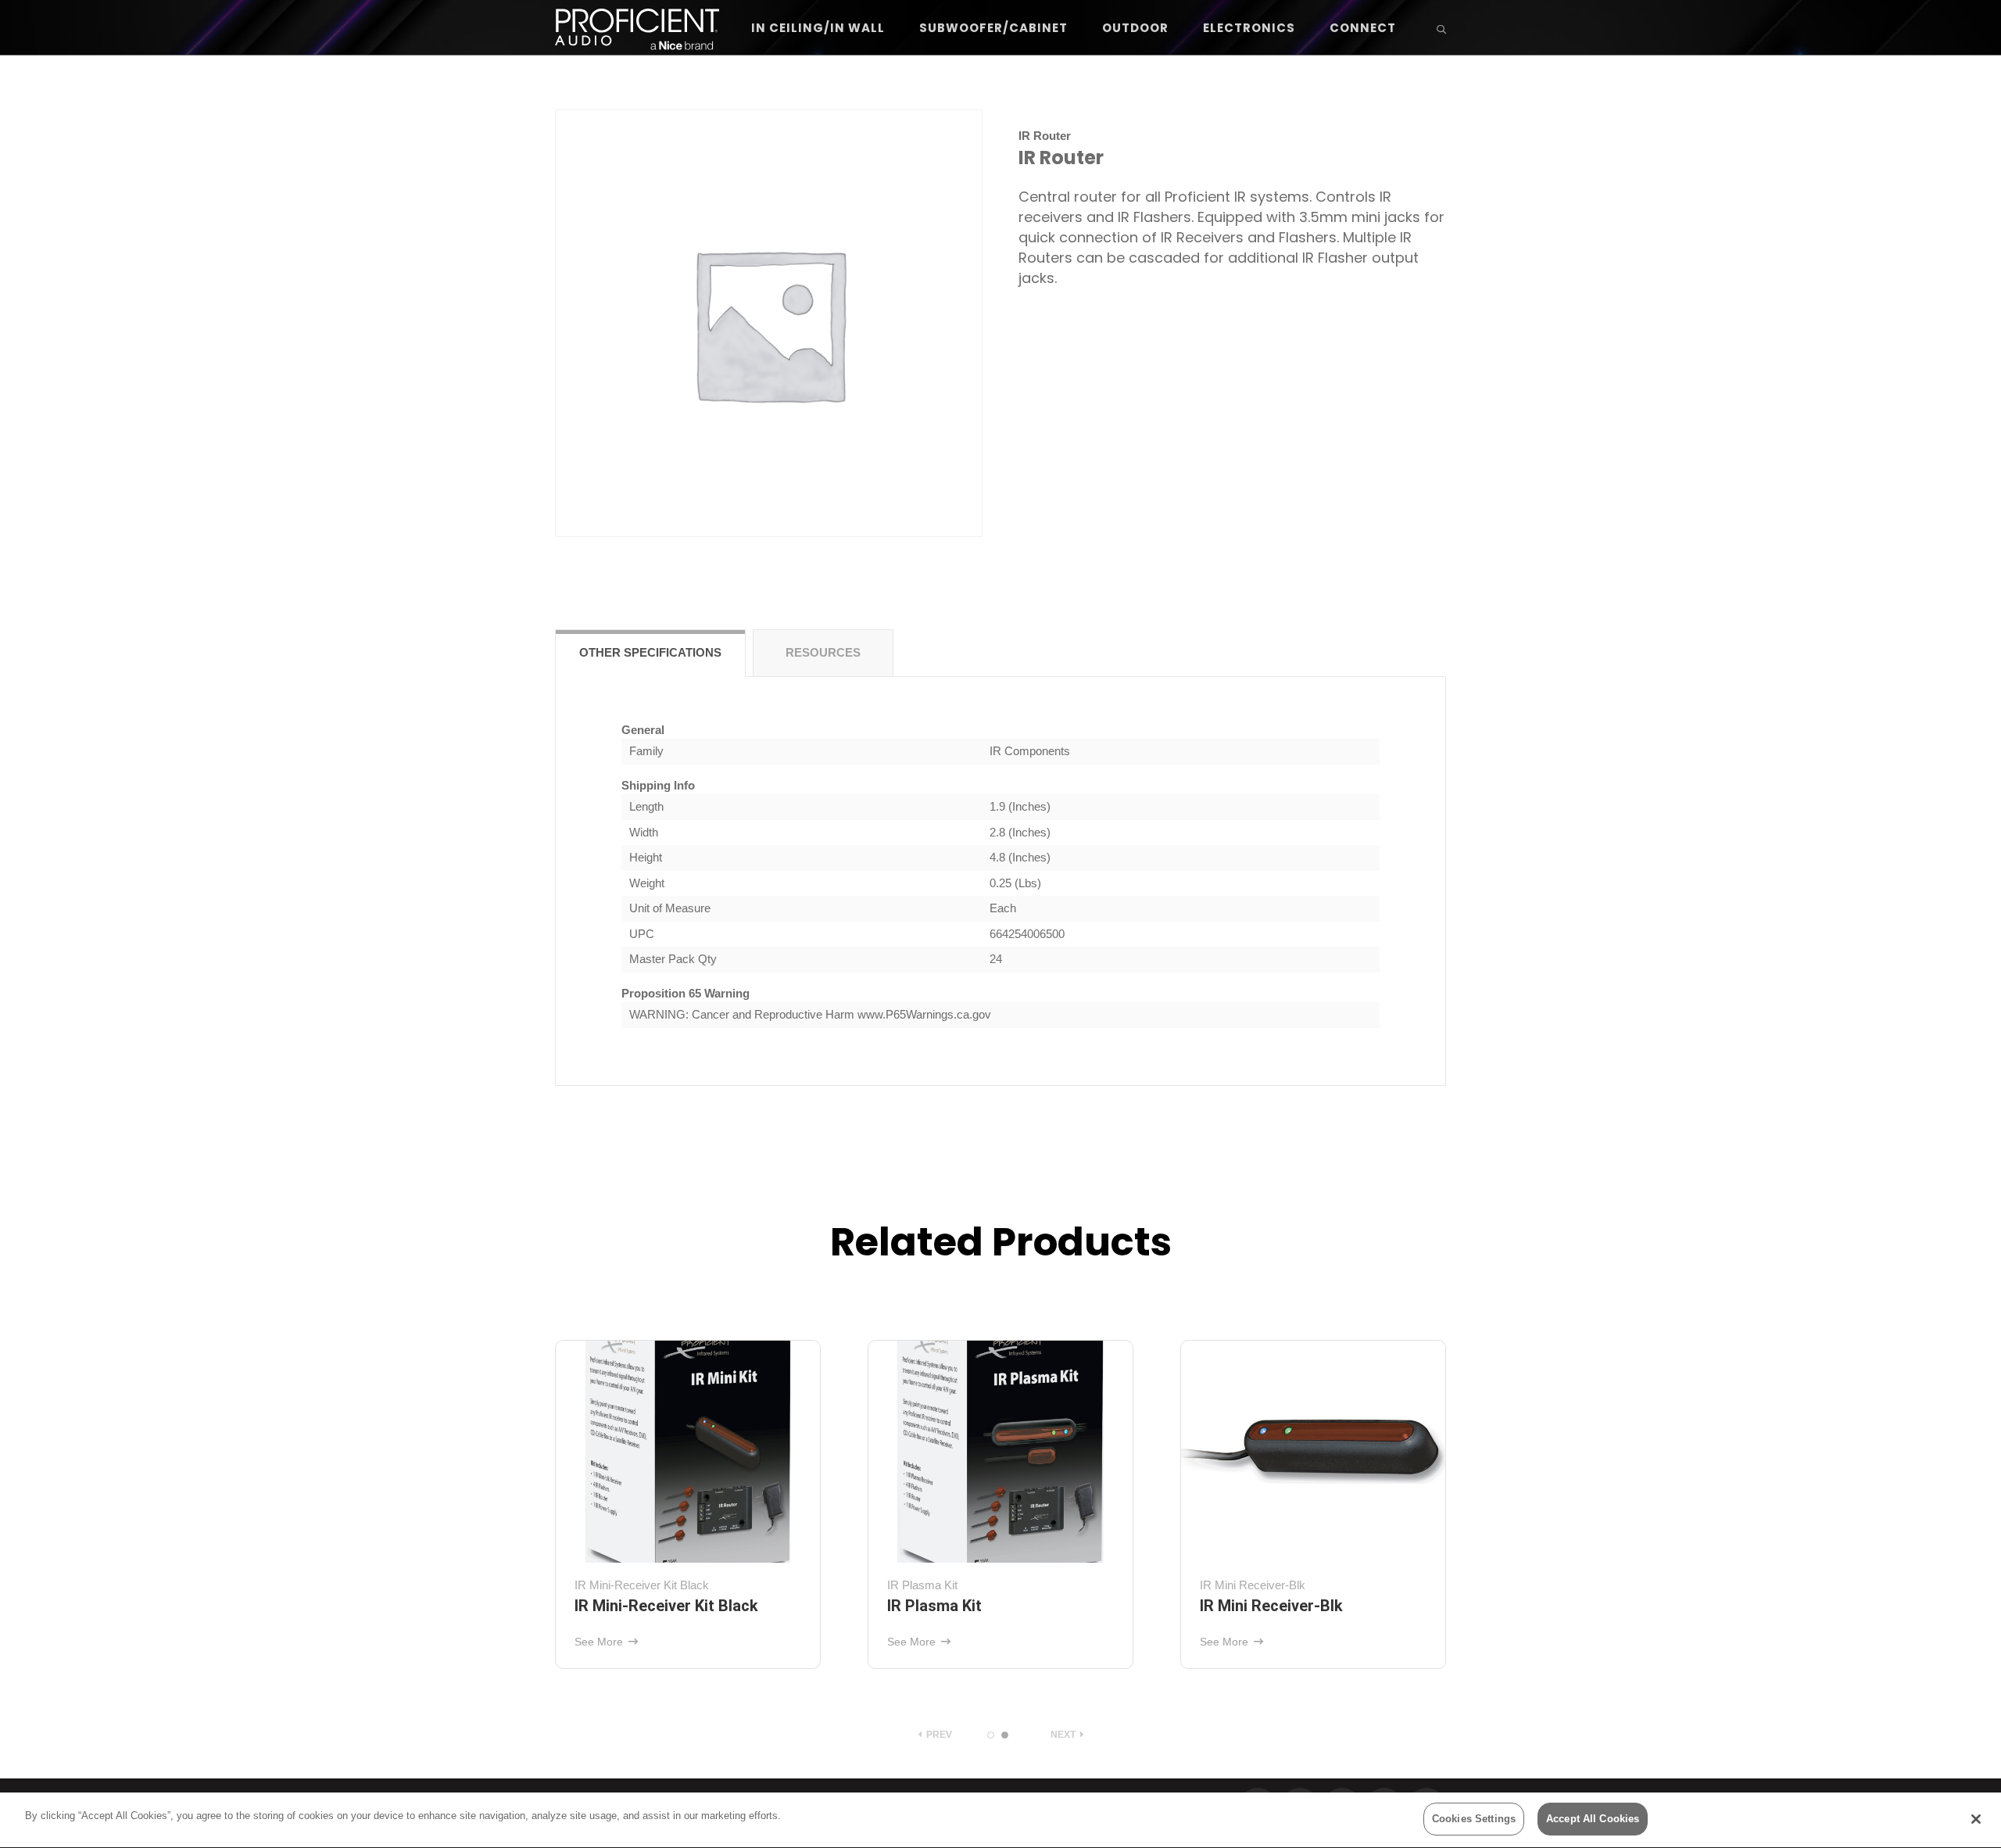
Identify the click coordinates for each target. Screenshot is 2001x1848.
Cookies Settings (1474, 1819)
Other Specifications (650, 652)
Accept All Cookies (1593, 1819)
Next (1064, 1735)
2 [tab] (1005, 1735)
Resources (823, 652)
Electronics (1249, 28)
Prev (938, 1735)
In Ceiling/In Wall (818, 28)
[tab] (650, 653)
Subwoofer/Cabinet (993, 28)
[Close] (1976, 1819)
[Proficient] (637, 28)
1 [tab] (991, 1735)
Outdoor (1135, 28)
